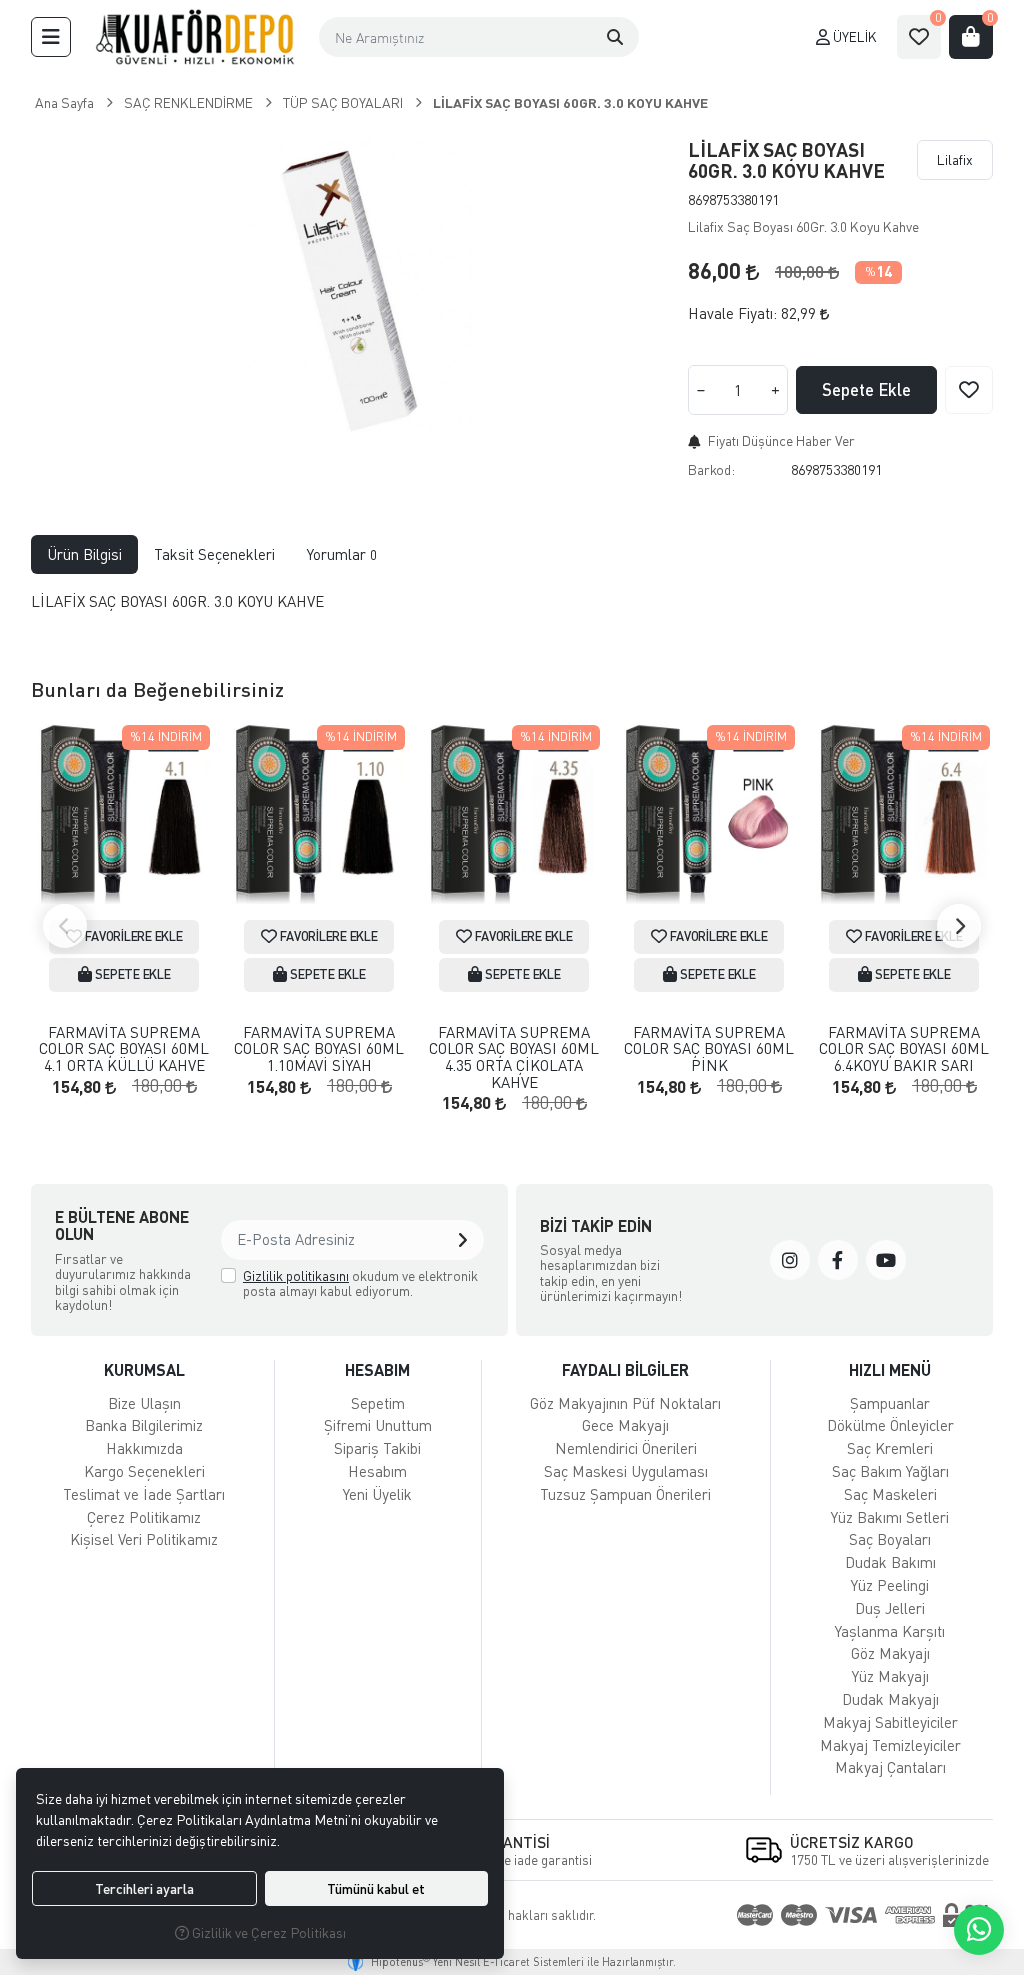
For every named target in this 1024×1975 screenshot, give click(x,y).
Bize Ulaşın (144, 1403)
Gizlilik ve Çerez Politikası (267, 1932)
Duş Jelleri (890, 1608)
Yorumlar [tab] (342, 554)
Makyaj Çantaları (890, 1767)
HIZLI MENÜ (890, 1369)
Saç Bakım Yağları (890, 1471)
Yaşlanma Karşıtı (890, 1631)
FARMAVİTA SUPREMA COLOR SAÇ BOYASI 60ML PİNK (709, 1049)
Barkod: (711, 469)
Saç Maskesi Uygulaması (626, 1471)
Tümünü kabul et (376, 1888)
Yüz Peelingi (890, 1585)
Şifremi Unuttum (378, 1425)
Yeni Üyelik (377, 1494)
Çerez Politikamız (144, 1517)
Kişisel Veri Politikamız (144, 1539)
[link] (790, 1260)
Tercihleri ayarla (144, 1888)
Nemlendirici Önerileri (626, 1448)
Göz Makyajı (890, 1653)
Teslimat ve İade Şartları (144, 1494)
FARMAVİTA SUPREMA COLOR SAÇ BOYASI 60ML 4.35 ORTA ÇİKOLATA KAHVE (514, 1057)
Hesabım (377, 1471)
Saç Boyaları (890, 1539)
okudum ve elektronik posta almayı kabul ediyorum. (360, 1283)
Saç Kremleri (890, 1448)
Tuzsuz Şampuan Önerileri (625, 1494)
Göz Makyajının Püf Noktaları (625, 1403)
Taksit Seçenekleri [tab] (214, 554)
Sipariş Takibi (377, 1448)
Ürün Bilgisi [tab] (84, 554)
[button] (51, 37)
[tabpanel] (512, 609)
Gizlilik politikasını (296, 1275)
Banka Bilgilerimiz (144, 1425)
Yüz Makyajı (890, 1676)
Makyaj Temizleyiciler (890, 1745)
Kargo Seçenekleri (144, 1471)
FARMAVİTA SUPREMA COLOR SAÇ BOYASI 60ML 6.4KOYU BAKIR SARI (904, 1049)
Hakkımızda (144, 1448)
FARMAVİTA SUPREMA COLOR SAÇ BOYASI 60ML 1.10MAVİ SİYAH (319, 1049)
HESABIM (377, 1369)
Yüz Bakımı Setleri (890, 1517)
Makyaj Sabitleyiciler (890, 1722)
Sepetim (378, 1403)
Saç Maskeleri (890, 1494)
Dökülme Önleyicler (890, 1425)
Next (959, 926)
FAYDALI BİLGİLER (625, 1369)
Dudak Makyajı (890, 1699)
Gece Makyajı (625, 1425)
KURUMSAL (144, 1369)
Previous (65, 926)
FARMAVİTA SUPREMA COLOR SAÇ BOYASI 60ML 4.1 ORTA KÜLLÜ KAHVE (124, 1049)
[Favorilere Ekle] (969, 390)
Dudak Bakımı (890, 1562)
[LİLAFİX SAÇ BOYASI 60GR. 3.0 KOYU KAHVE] (347, 288)
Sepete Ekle (866, 389)
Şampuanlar (890, 1403)
